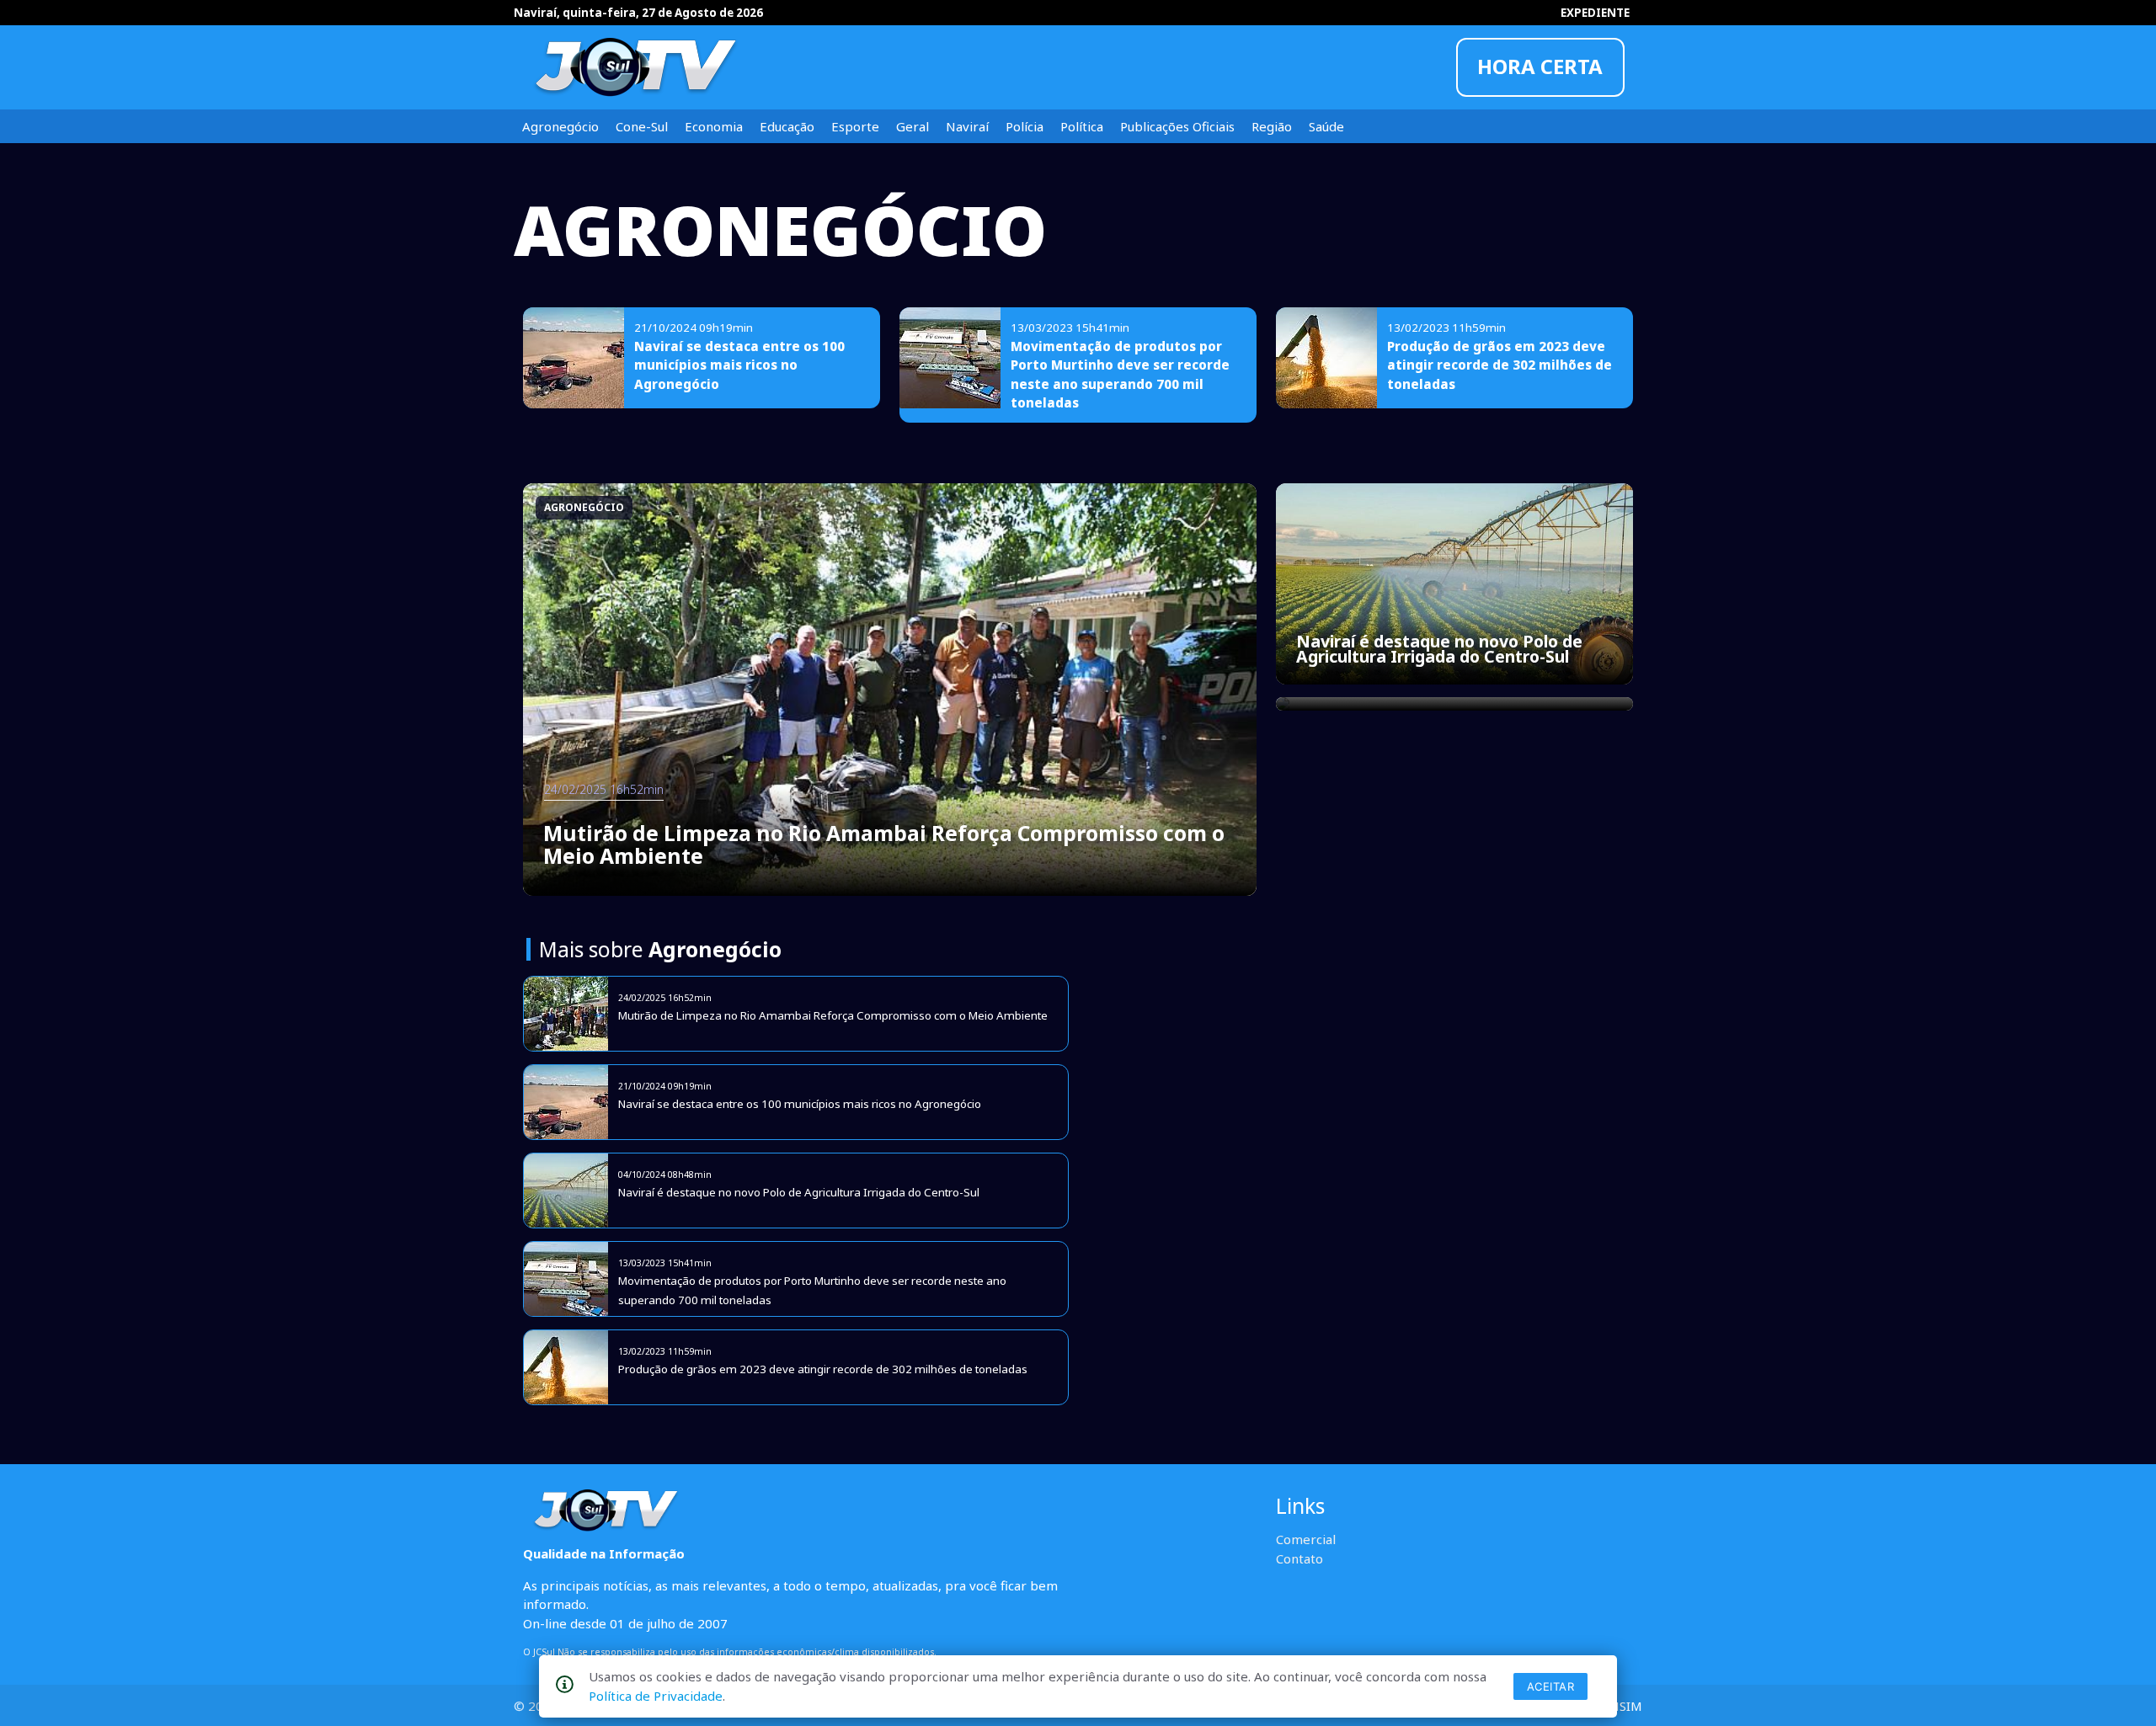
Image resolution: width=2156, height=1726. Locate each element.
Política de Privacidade (656, 1696)
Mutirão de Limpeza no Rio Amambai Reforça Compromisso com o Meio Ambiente (884, 844)
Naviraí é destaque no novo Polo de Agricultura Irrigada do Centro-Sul (1439, 649)
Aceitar (1551, 1686)
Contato (1299, 1558)
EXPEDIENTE (1595, 13)
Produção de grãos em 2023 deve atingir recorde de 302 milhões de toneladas (1500, 365)
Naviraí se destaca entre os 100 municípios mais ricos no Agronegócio (739, 365)
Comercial (1306, 1539)
